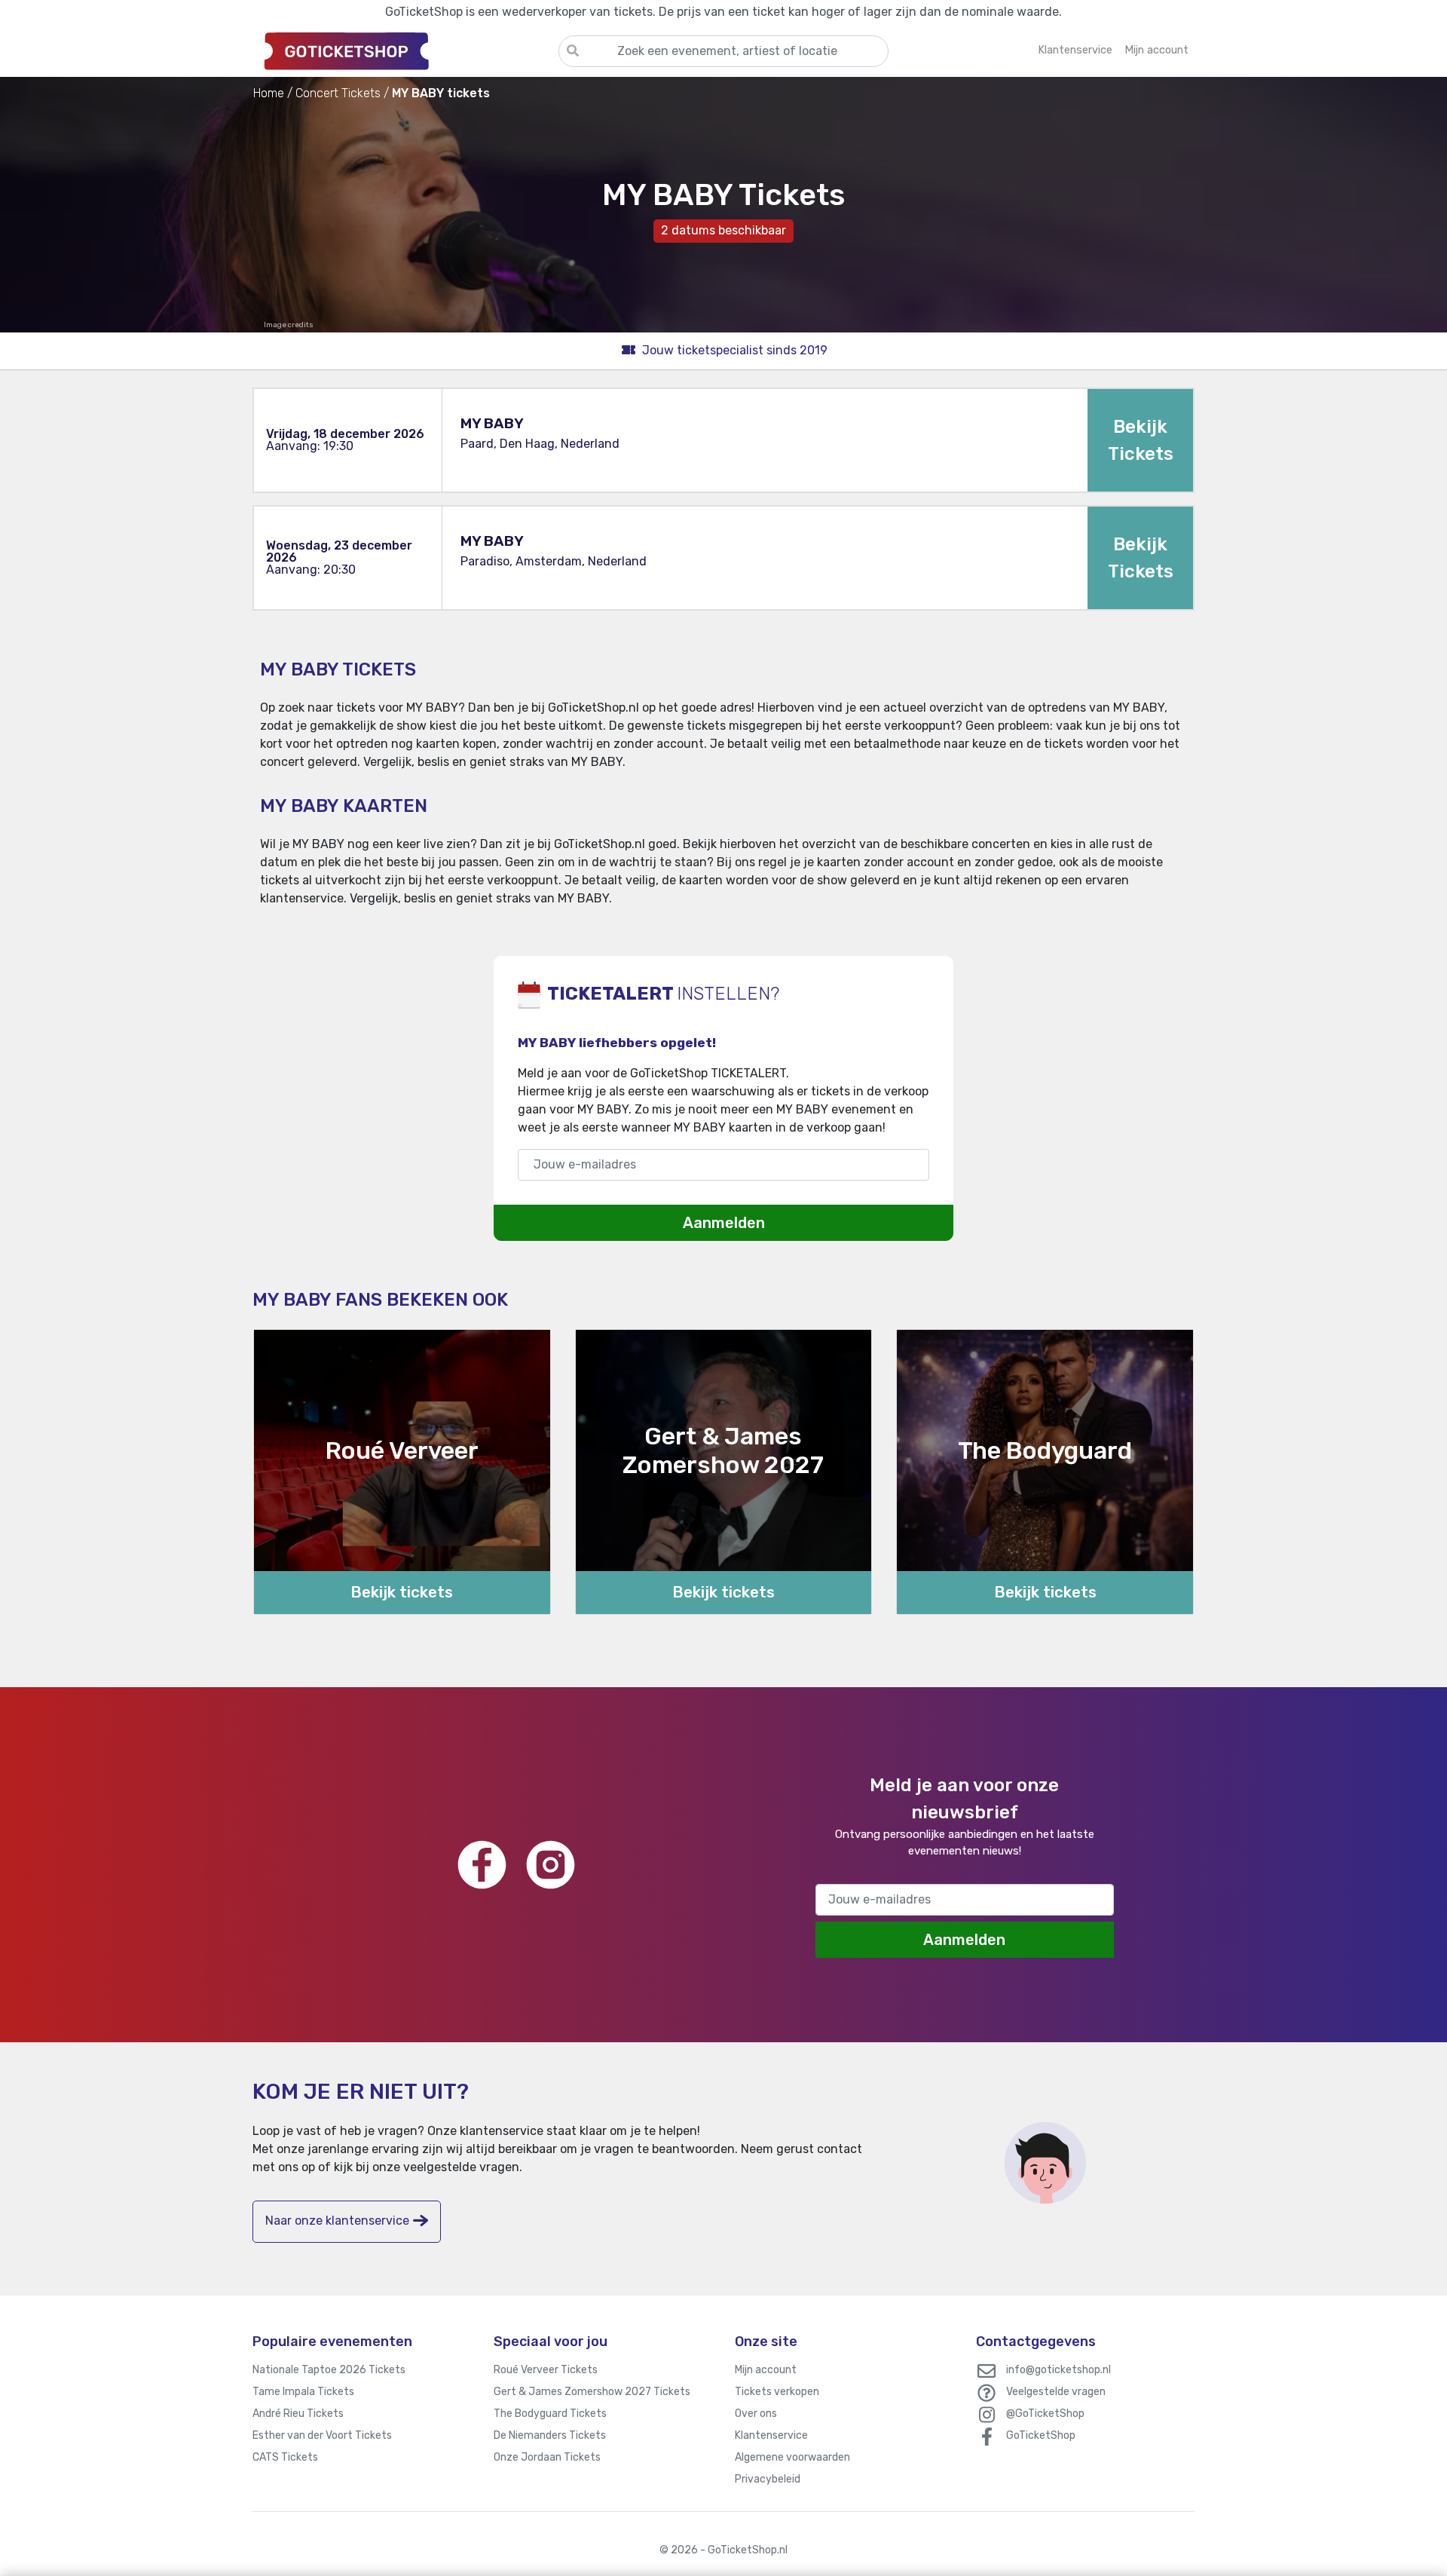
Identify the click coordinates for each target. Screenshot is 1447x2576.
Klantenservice (771, 2435)
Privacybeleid (768, 2479)
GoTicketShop (1041, 2435)
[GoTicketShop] (405, 51)
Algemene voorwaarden (792, 2457)
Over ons (756, 2414)
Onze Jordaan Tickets (547, 2457)
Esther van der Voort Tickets (322, 2435)
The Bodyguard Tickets (550, 2414)
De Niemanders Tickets (550, 2435)
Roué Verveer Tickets (546, 2370)
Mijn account (766, 2370)
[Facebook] (482, 1865)
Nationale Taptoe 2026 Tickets (329, 2370)
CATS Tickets (285, 2457)
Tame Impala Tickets (303, 2392)
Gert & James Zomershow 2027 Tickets (592, 2392)
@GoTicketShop (1045, 2414)
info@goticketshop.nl (1058, 2370)
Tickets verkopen (777, 2392)
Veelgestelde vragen (1056, 2392)
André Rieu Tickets (298, 2414)
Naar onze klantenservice (337, 2221)
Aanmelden (724, 1223)
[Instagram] (551, 1865)
